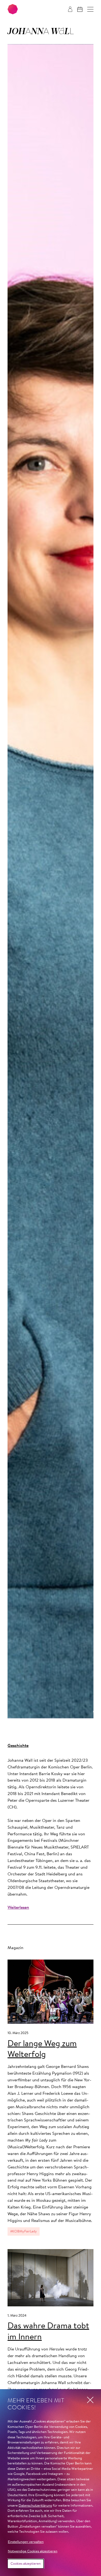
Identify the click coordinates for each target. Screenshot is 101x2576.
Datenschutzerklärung (35, 2506)
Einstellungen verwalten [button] (26, 2542)
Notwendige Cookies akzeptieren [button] (33, 2551)
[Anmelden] (70, 9)
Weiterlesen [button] (18, 1908)
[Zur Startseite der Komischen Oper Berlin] (13, 9)
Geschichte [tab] (18, 1746)
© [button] (95, 1712)
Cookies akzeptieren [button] (26, 2564)
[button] (90, 9)
